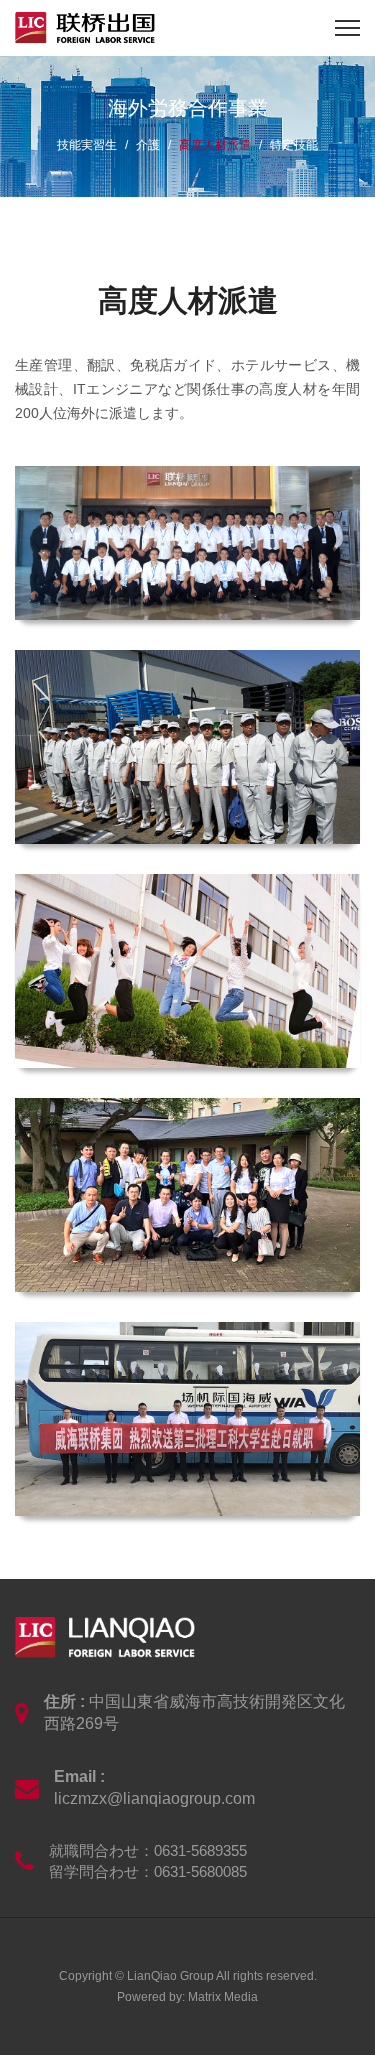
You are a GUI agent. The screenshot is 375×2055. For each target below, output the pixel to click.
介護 (148, 145)
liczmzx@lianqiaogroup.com (154, 1798)
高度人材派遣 (215, 145)
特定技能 (294, 145)
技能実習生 (87, 145)
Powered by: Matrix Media (187, 1997)
